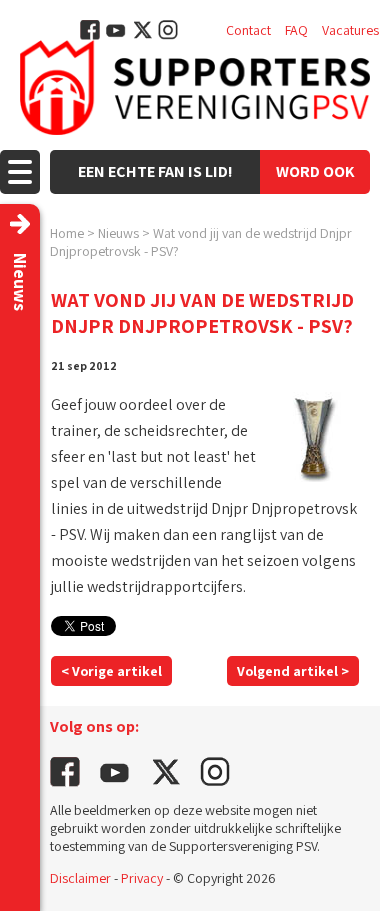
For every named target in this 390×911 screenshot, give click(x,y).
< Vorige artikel (111, 671)
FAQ (296, 30)
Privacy (142, 878)
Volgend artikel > (293, 671)
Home (67, 233)
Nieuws (118, 233)
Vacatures (350, 30)
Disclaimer (80, 878)
